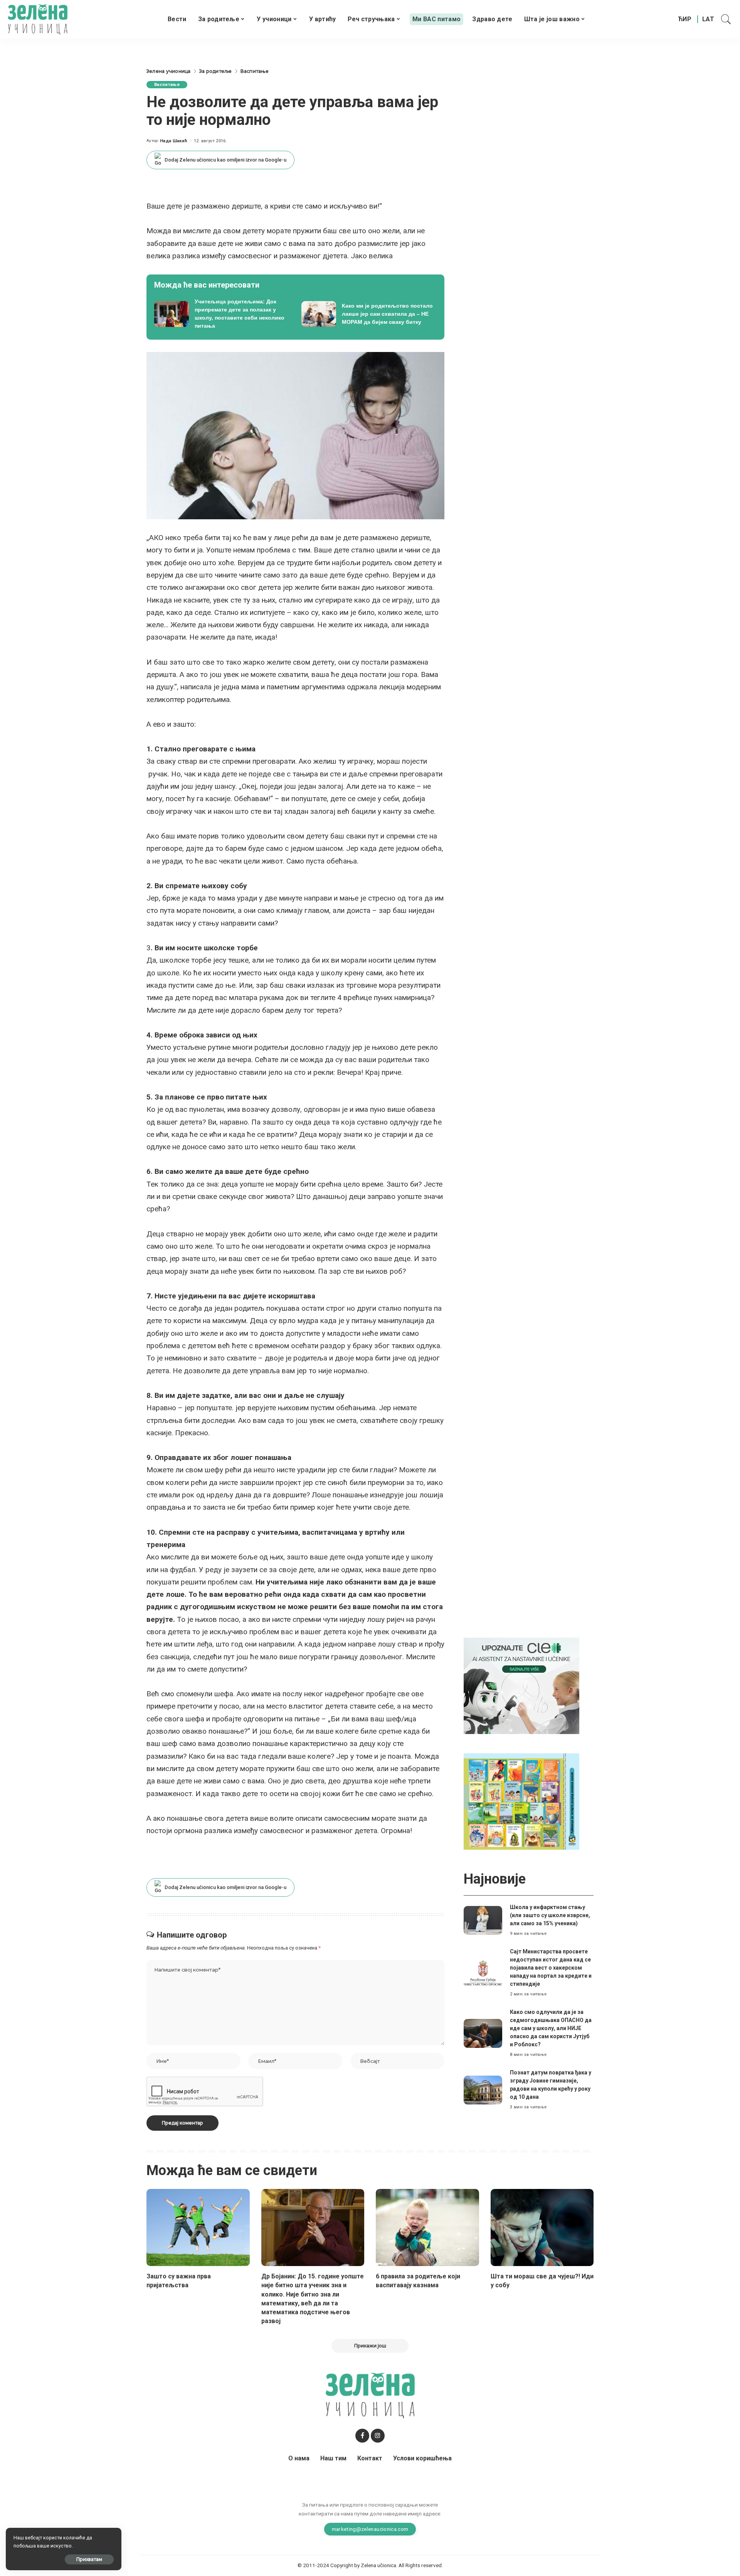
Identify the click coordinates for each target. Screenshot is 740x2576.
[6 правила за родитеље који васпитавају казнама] (427, 2228)
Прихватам (89, 2559)
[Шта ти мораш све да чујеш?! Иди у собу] (542, 2228)
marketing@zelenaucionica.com (370, 2529)
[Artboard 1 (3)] (521, 1686)
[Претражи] (726, 19)
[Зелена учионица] (38, 19)
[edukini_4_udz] (521, 1801)
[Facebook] (362, 2436)
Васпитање (167, 85)
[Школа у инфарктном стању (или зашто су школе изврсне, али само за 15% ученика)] (483, 1920)
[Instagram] (378, 2436)
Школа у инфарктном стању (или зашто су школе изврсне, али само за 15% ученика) (550, 1915)
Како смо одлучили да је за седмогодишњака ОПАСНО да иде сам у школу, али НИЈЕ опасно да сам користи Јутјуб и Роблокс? (551, 2028)
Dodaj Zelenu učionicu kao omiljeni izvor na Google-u (225, 160)
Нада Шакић (174, 141)
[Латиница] (709, 19)
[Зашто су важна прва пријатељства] (198, 2228)
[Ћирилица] (685, 19)
